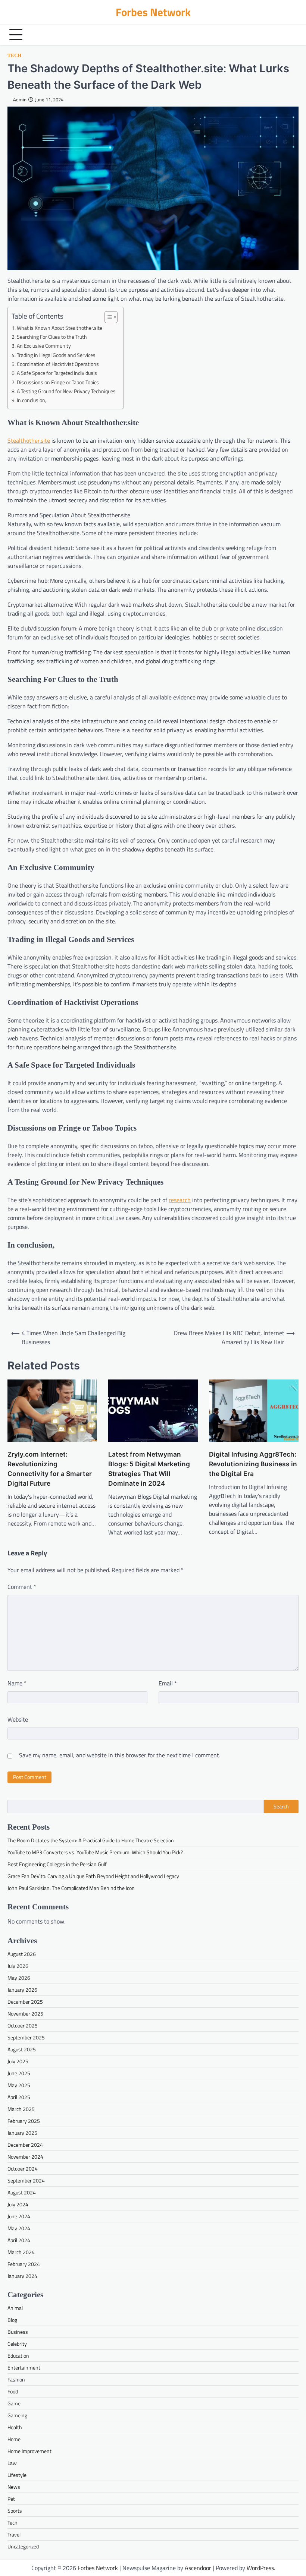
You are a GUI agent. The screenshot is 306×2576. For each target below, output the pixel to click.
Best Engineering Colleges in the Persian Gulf (57, 1864)
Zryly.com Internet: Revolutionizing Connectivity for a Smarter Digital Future (50, 1469)
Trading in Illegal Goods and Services (56, 355)
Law (12, 2463)
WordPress (260, 2568)
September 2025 (26, 2037)
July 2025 (18, 2061)
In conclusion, (32, 400)
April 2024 (19, 2240)
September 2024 (26, 2180)
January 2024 (22, 2276)
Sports (15, 2511)
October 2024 (23, 2169)
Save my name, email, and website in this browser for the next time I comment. (120, 1755)
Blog (12, 2320)
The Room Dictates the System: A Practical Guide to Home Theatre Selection (91, 1840)
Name (17, 1683)
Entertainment (24, 2368)
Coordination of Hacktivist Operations (58, 364)
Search (281, 1807)
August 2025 (22, 2049)
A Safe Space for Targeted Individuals (57, 373)
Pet (11, 2499)
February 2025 (24, 2121)
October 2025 (23, 2025)
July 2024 (18, 2204)
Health (15, 2427)
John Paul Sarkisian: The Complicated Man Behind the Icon (71, 1888)
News (14, 2487)
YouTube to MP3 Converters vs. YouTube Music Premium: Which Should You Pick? (95, 1852)
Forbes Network (153, 12)
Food (13, 2391)
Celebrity (17, 2344)
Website (18, 1719)
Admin (20, 100)
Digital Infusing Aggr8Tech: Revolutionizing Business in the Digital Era (253, 1464)
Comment (22, 1587)
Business (18, 2332)
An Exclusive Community (44, 346)
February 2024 (24, 2264)
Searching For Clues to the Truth (52, 337)
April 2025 (19, 2097)
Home (14, 2439)
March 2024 (21, 2252)
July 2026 (18, 1966)
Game (14, 2403)
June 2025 (19, 2073)
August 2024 (22, 2192)
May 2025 (19, 2085)
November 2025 (25, 2014)
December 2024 (25, 2145)
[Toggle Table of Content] (107, 317)
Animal (15, 2308)
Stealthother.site (29, 440)
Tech (14, 56)
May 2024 (19, 2228)
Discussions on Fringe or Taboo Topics (58, 382)
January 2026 (22, 1990)
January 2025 (22, 2133)
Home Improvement (29, 2451)
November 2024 (25, 2157)
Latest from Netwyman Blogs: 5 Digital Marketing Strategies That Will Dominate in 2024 (149, 1469)
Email (168, 1683)
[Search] (291, 35)
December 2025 (25, 2002)
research (180, 1200)
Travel (14, 2534)
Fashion (16, 2379)
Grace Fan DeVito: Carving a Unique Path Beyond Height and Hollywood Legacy (93, 1876)
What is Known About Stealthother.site (60, 328)
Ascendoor (198, 2568)
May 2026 (19, 1978)
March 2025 (21, 2109)
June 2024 (19, 2216)
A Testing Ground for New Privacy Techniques (66, 391)
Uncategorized (23, 2546)
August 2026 (22, 1954)
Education (18, 2356)
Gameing (17, 2415)
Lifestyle (17, 2475)
